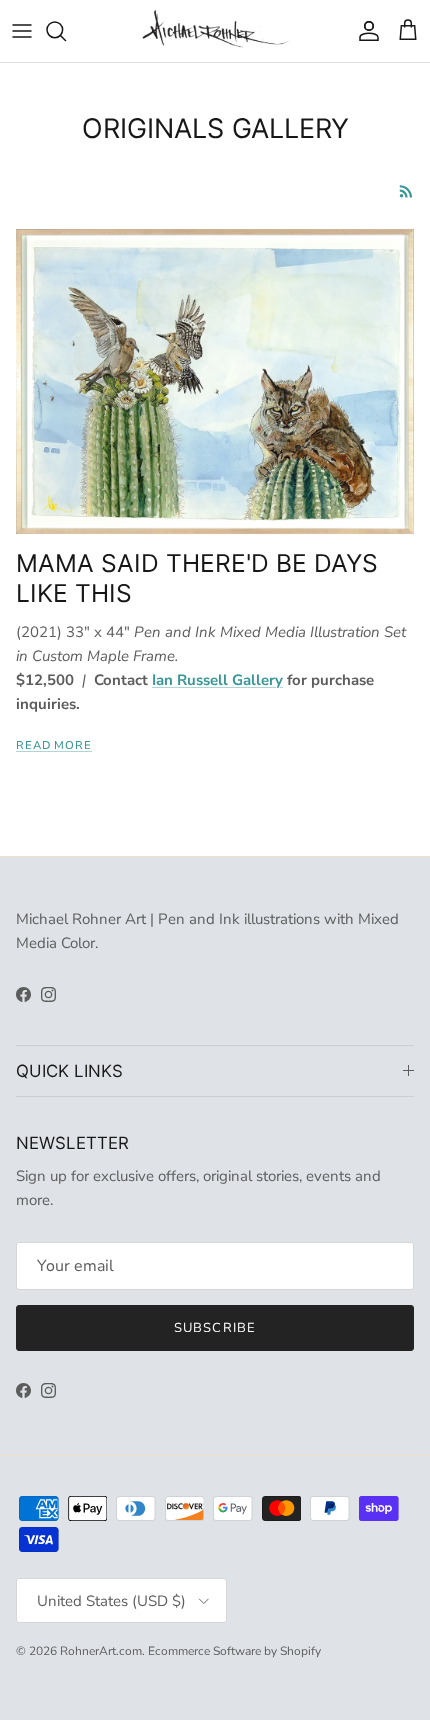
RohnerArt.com (101, 1651)
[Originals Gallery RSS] (406, 191)
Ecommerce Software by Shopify (234, 1651)
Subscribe (214, 1328)
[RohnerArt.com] (215, 31)
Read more (54, 745)
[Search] (66, 31)
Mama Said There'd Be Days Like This (197, 578)
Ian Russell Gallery (217, 680)
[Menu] (22, 31)
